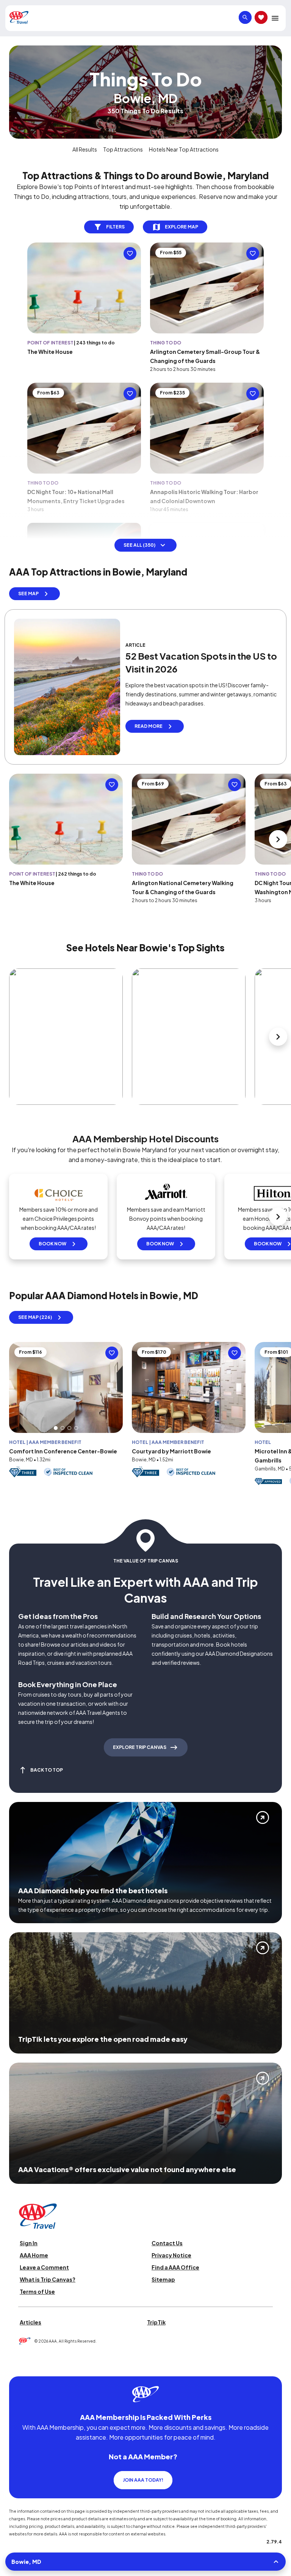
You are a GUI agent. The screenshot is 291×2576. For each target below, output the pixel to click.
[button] (56, 1428)
